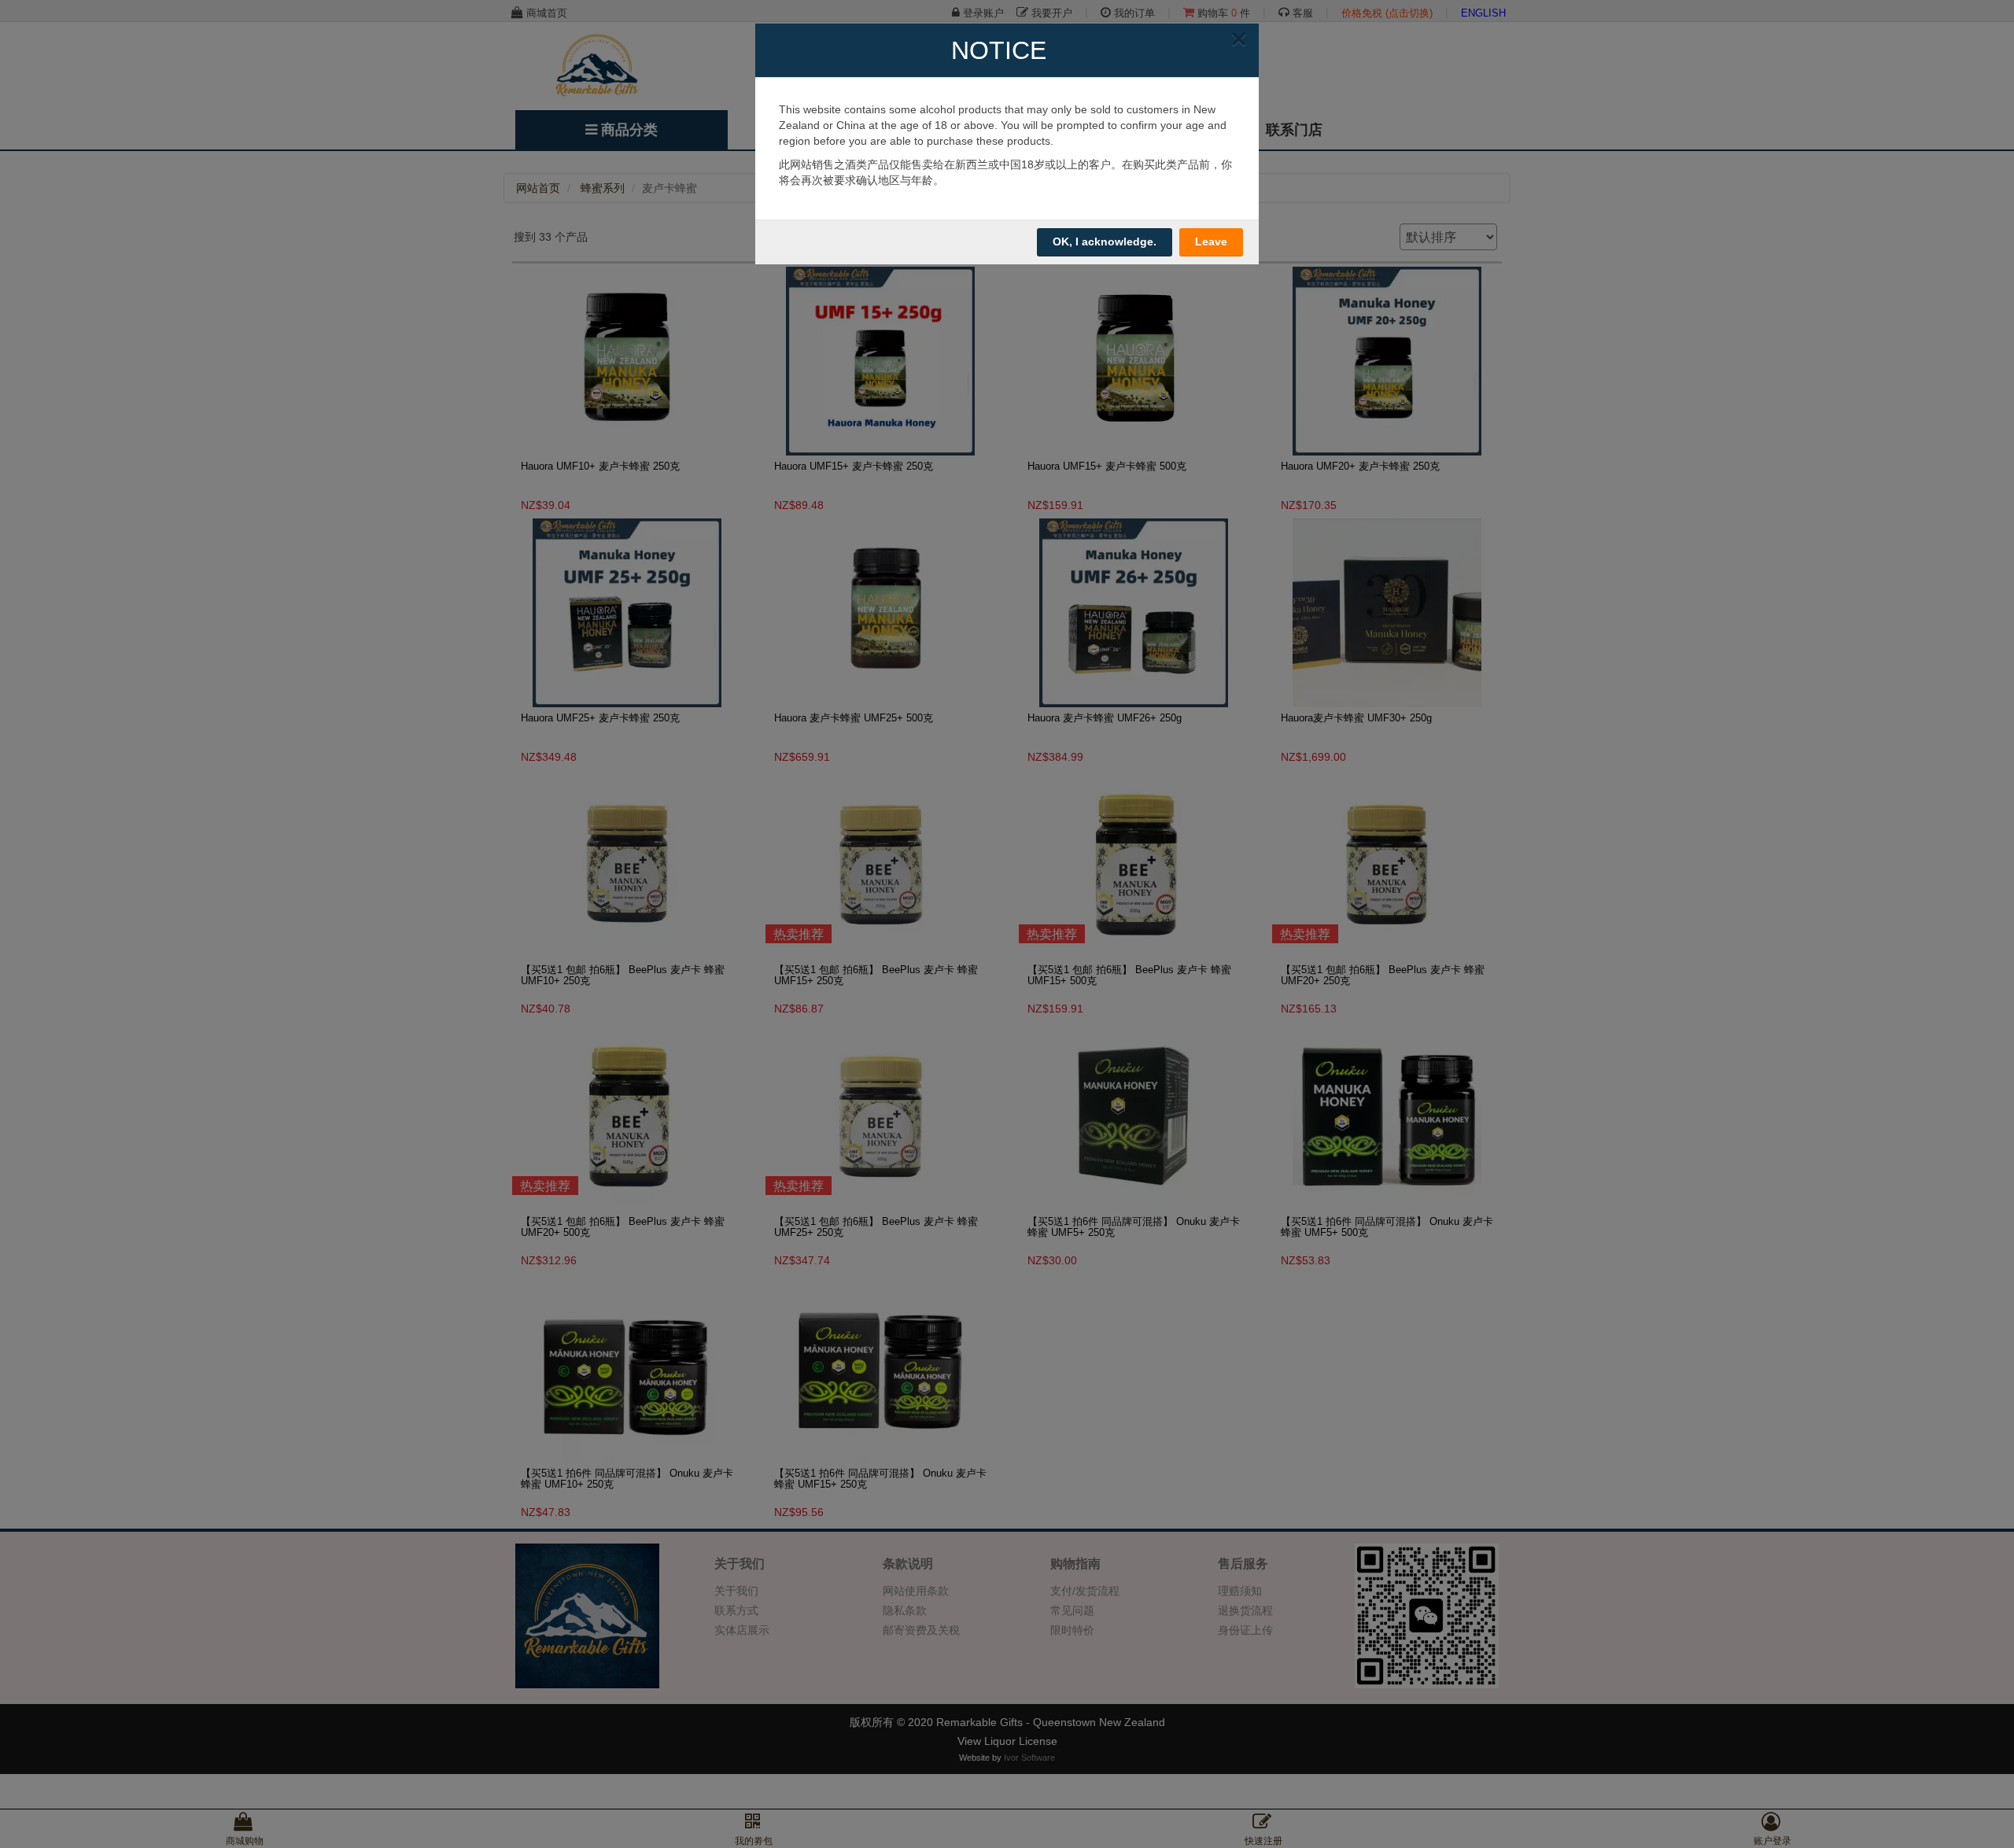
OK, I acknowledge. (1105, 242)
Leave (1211, 242)
